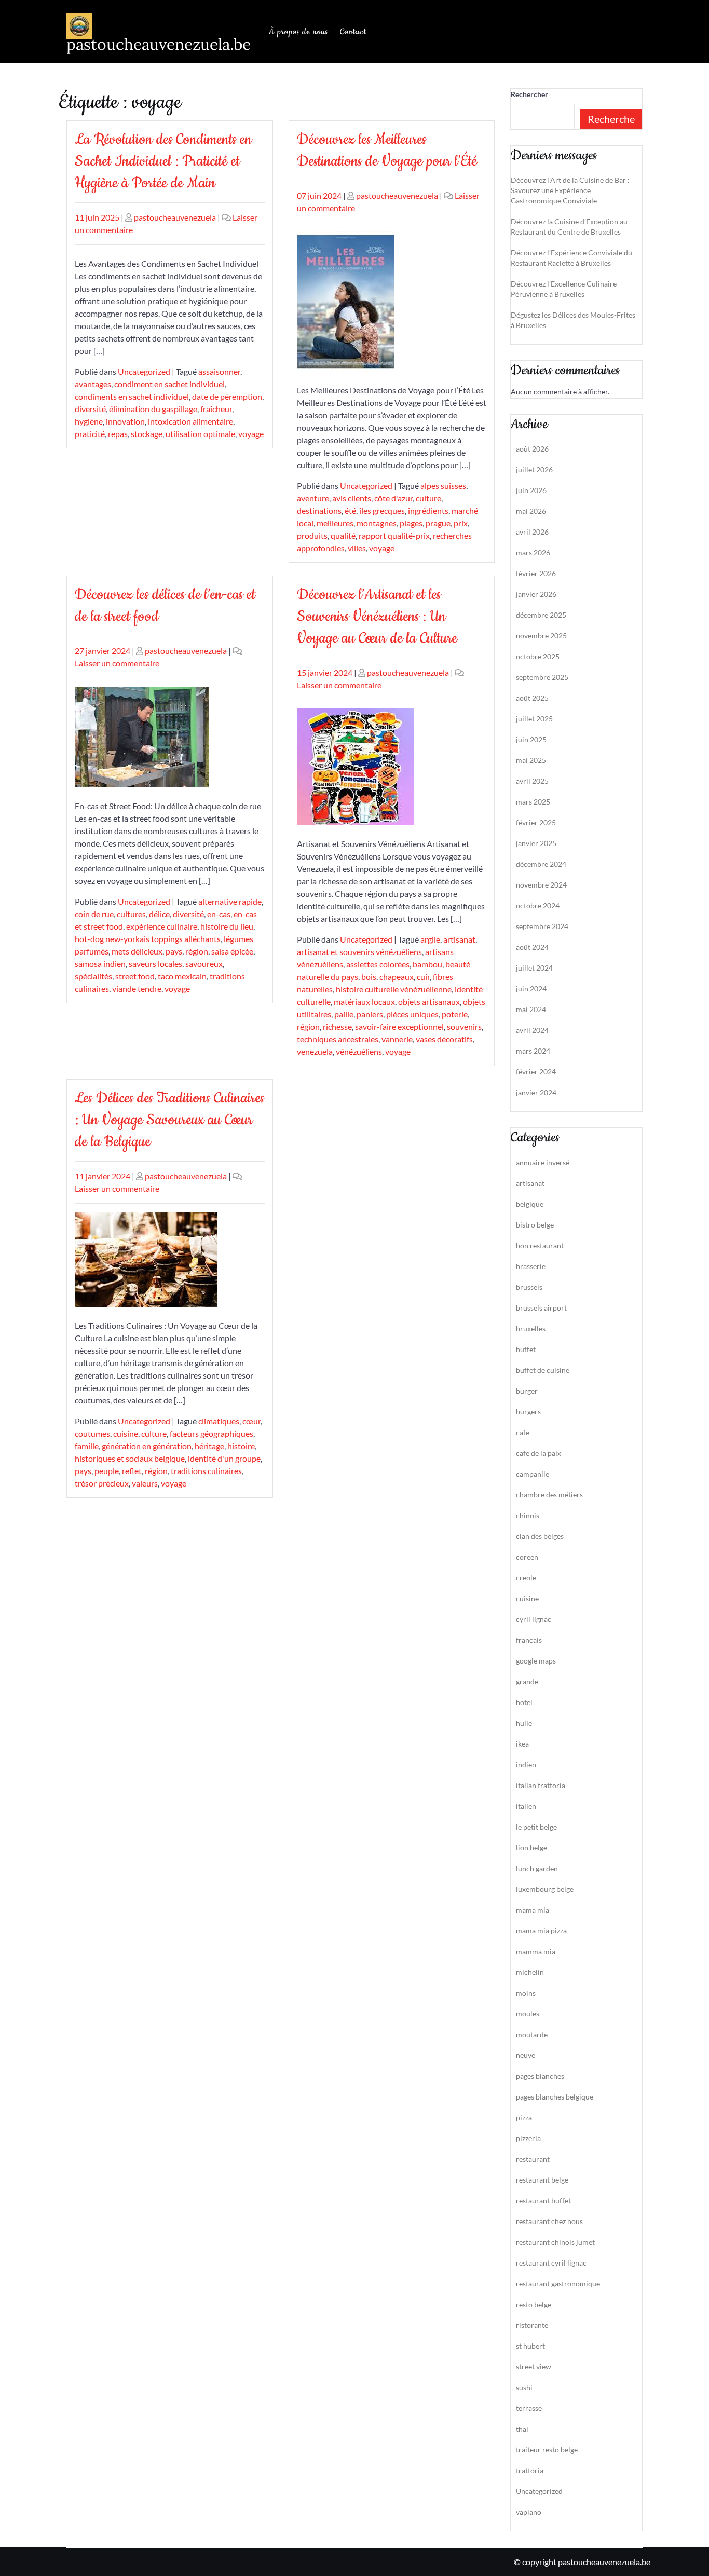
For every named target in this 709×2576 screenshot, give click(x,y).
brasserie (531, 1266)
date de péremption (227, 396)
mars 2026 (533, 553)
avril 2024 (532, 1030)
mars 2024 (533, 1051)
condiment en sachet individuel (169, 384)
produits (312, 535)
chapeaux (397, 977)
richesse (337, 1026)
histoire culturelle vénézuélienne (394, 989)
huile (524, 1723)
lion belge (531, 1848)
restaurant (533, 2159)
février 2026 (536, 573)
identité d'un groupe (224, 1458)
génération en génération (147, 1446)
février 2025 (536, 822)
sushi (524, 2387)
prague (438, 523)
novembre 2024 (541, 885)
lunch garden (537, 1868)
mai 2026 (531, 511)
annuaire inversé (543, 1162)
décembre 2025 (541, 615)
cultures (131, 914)
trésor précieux (102, 1483)
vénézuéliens (359, 1051)
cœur (251, 1421)
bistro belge (535, 1225)
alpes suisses (443, 486)
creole (526, 1578)
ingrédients (428, 510)
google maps (536, 1661)
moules (528, 2014)
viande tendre (137, 989)
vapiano (529, 2512)
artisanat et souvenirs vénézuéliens (359, 952)
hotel (524, 1702)
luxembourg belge (545, 1889)
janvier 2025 (536, 843)
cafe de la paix (538, 1453)
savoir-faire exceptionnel (399, 1026)
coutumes (92, 1433)
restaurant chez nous (549, 2221)
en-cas (219, 914)
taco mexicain (182, 976)
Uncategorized (144, 371)
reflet (132, 1471)
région (197, 951)
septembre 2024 (542, 926)
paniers (370, 1014)
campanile (533, 1474)
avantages (93, 384)
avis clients (352, 498)
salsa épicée (232, 951)
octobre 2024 (538, 905)
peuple (107, 1471)
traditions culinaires (206, 1471)
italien (526, 1806)
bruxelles (531, 1328)
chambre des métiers (549, 1495)
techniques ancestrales (338, 1039)
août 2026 (532, 449)
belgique (530, 1204)
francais (529, 1640)
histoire (241, 1446)
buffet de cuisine (543, 1370)
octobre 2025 (538, 656)
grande (527, 1681)
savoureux (204, 964)
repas (118, 434)
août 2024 (532, 947)
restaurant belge (542, 2180)
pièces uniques (412, 1014)
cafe (523, 1432)
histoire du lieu (227, 926)
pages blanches (540, 2076)
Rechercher (529, 94)
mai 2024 (531, 1009)
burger (527, 1391)
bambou (427, 964)
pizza (524, 2117)
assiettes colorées (378, 964)
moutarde (532, 2034)
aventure (313, 498)
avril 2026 (532, 532)
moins (526, 1993)
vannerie (397, 1039)
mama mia (533, 1910)
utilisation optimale (200, 434)
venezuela (315, 1051)
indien (526, 1764)
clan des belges (540, 1536)
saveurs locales (155, 964)
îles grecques (382, 510)
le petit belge (536, 1827)
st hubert (530, 2346)
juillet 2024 (534, 968)
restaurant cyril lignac (551, 2263)
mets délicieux (137, 951)
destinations (319, 510)
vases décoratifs (444, 1039)
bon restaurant (540, 1245)
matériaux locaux (364, 1001)
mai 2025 (531, 760)
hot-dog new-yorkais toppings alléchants (148, 939)
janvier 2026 (536, 594)
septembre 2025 (542, 677)
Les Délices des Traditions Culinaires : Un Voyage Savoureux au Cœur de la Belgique (169, 1120)
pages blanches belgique (555, 2097)
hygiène (89, 421)
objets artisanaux (429, 1001)
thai (522, 2429)
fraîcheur (216, 409)
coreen (527, 1557)
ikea (522, 1744)
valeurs (145, 1483)
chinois (528, 1515)
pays (174, 951)
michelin (530, 1972)
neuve (526, 2055)
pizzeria (528, 2138)
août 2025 (532, 698)
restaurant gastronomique (558, 2284)
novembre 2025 (541, 636)
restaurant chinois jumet (555, 2242)
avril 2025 (532, 781)
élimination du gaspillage (153, 409)
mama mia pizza (541, 1931)
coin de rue (94, 914)
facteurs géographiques (212, 1433)
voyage (251, 434)
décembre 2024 (541, 864)
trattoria (530, 2470)
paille (344, 1014)
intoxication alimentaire (190, 421)
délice (159, 914)
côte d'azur (393, 498)
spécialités (93, 976)
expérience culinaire (162, 926)
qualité (343, 535)
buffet (526, 1349)
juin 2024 (531, 989)
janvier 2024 (536, 1092)
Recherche (611, 119)
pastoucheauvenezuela (175, 217)
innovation (125, 421)
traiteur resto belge (547, 2450)
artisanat (459, 939)
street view (534, 2367)
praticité (90, 434)
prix (461, 523)
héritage (209, 1446)
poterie (455, 1014)
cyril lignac (534, 1619)
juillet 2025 (534, 719)
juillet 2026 (534, 469)
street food (135, 976)
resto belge (534, 2304)
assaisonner (219, 371)
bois (369, 977)
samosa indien (100, 964)
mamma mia (536, 1951)
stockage (147, 434)
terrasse (529, 2408)
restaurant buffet (543, 2200)
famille (87, 1446)
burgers (528, 1412)
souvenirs (464, 1026)
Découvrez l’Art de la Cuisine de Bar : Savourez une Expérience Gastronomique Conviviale (570, 190)
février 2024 (536, 1072)
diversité (90, 409)
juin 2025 (531, 739)
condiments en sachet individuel (132, 396)
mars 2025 (533, 802)
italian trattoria (541, 1785)
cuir (423, 977)
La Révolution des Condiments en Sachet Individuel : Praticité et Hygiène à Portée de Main (163, 161)
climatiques (219, 1421)
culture (428, 498)
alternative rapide (230, 901)
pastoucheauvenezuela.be (159, 44)
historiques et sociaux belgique (130, 1458)
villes (357, 548)
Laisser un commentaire (117, 663)
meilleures (335, 523)
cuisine (126, 1433)
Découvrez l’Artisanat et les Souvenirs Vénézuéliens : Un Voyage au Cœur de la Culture (377, 616)
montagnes (377, 523)
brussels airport (541, 1308)
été (350, 510)
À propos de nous (298, 32)
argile (430, 939)
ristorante (532, 2325)
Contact (353, 32)
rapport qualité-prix (394, 535)
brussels (529, 1287)
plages (411, 523)
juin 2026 (531, 490)
